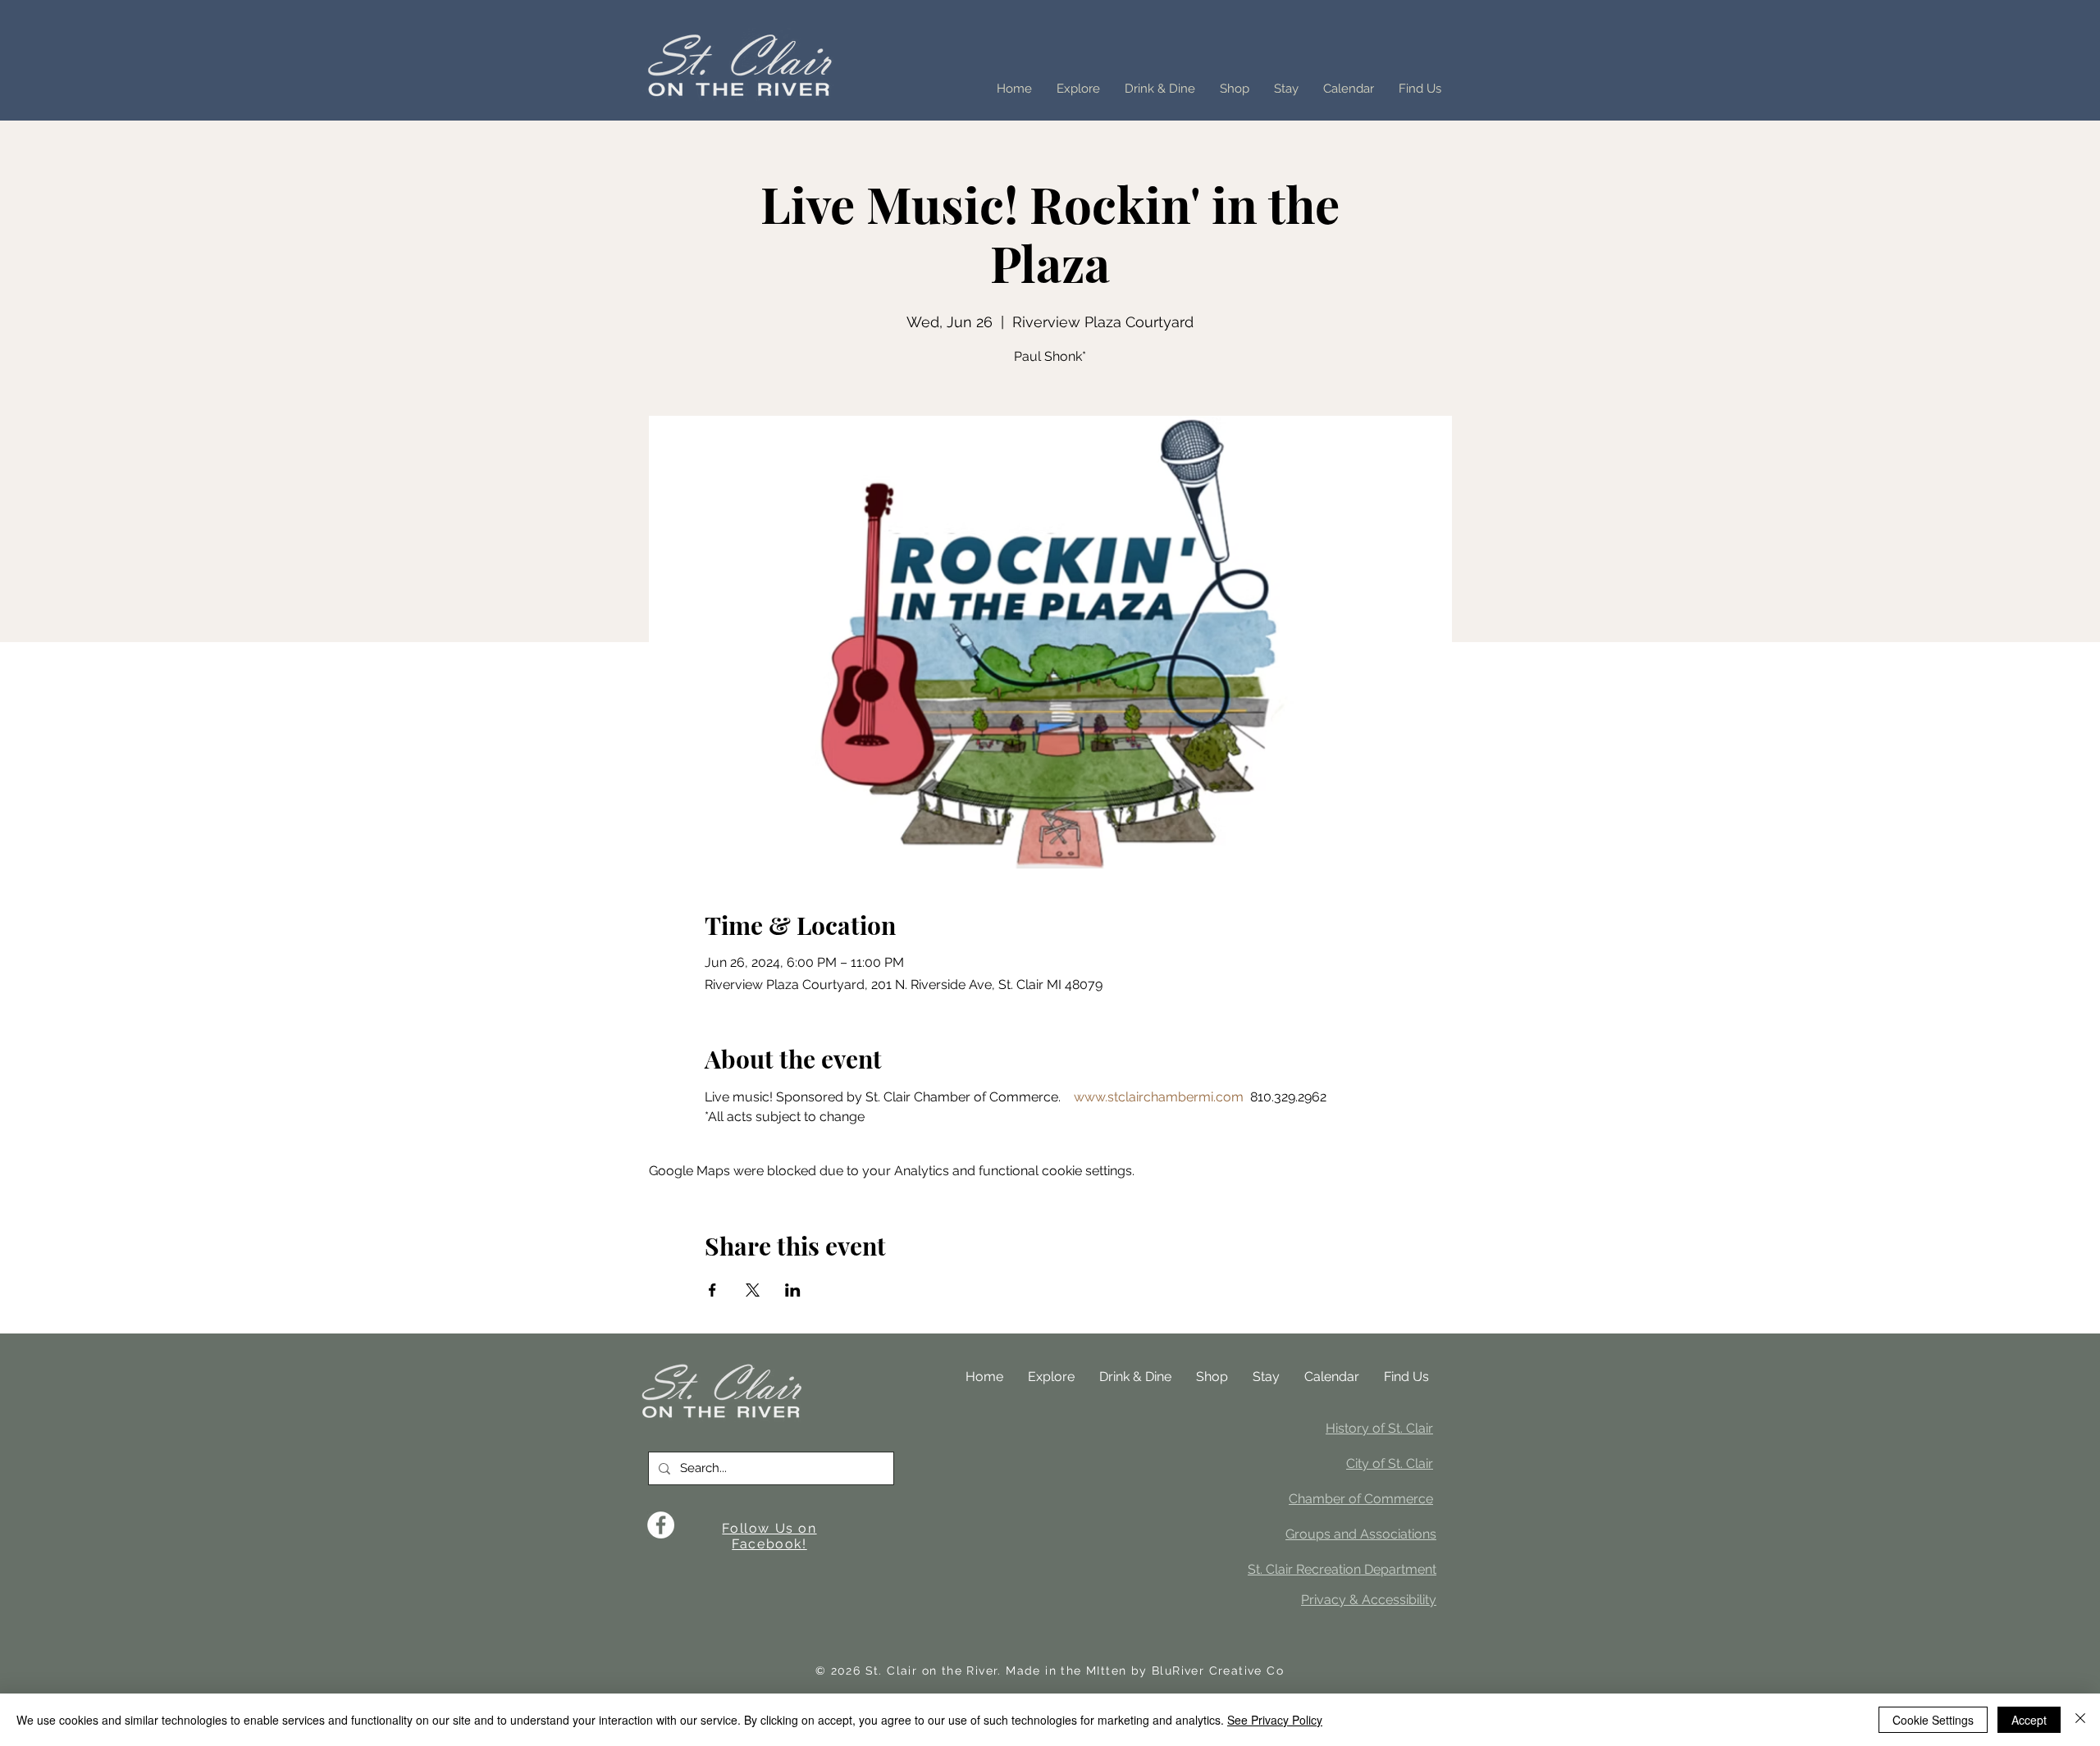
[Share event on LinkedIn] (793, 1290)
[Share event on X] (753, 1290)
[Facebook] (661, 1525)
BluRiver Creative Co (1218, 1671)
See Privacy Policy (1275, 1720)
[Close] (2080, 1720)
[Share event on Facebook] (712, 1290)
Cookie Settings (1933, 1720)
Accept (2029, 1720)
